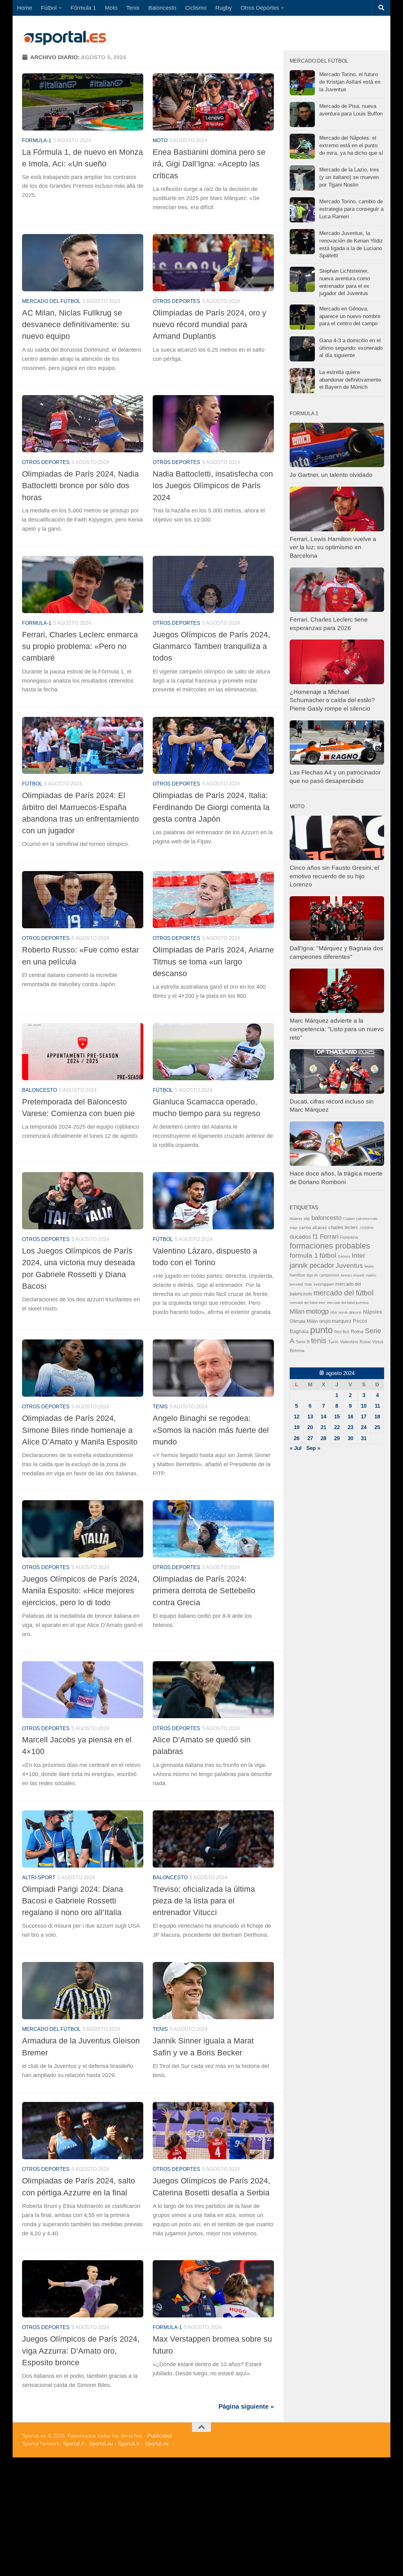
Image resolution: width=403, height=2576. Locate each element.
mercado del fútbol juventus (348, 1303)
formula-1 (37, 140)
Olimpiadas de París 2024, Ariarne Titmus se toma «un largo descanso (213, 961)
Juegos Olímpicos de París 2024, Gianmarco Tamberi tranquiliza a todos (211, 646)
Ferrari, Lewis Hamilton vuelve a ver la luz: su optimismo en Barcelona (333, 547)
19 (297, 1427)
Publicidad (159, 2436)
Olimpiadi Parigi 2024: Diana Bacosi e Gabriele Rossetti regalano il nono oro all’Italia (73, 1901)
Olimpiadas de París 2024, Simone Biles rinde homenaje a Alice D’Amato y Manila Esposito (80, 1430)
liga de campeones (323, 1275)
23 (350, 1427)
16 (350, 1417)
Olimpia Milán (304, 1321)
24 (364, 1427)
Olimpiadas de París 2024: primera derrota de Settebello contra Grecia (204, 1591)
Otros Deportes (260, 8)
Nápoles (372, 1312)
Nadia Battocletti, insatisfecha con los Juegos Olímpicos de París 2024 (213, 486)
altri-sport (39, 1878)
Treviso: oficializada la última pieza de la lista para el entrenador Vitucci (204, 1901)
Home (25, 8)
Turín (333, 1342)
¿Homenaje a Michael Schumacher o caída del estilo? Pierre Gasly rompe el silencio (332, 700)
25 (377, 1427)
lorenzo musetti (353, 1275)
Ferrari (329, 1237)
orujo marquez (335, 1321)
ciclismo (367, 1228)
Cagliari (349, 1219)
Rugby (224, 8)
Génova (344, 1256)
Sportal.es (157, 2444)
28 (323, 1438)
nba (334, 1312)
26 (297, 1438)
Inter (358, 1255)
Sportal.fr (129, 2444)
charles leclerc (343, 1227)
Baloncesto (162, 8)
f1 (315, 1236)
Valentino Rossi (355, 1342)
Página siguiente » (246, 2406)
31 (364, 1438)
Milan (297, 1311)
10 (364, 1406)
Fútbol (49, 8)
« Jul (296, 1448)
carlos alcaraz (313, 1227)
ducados (300, 1237)
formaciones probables (330, 1246)
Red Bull (342, 1332)
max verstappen (319, 1284)
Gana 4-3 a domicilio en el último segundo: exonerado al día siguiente (351, 348)
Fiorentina (349, 1237)
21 (323, 1427)
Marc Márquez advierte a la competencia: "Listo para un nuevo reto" (337, 1029)
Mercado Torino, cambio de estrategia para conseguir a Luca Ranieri (351, 209)
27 (310, 1438)
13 (310, 1417)
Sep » (313, 1448)
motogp (317, 1311)
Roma (357, 1332)
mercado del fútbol (51, 301)
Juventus (349, 1265)
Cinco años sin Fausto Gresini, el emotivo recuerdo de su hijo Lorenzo (334, 876)
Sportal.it (74, 2444)
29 (337, 1438)
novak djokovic (350, 1312)
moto (160, 140)
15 (337, 1417)
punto (321, 1330)
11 (377, 1406)
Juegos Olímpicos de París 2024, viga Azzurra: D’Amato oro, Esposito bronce (81, 2351)
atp (307, 1218)
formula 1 (304, 1255)
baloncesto (40, 1090)
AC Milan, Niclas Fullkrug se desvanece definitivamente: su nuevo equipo (76, 324)
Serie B (303, 1342)
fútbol (328, 1255)
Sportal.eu (101, 2444)
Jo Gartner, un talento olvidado (331, 475)
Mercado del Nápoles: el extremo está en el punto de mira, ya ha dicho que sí (351, 145)
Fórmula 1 (83, 8)
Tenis (133, 8)
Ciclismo (196, 8)
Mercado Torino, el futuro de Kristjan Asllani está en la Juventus (350, 82)
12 (297, 1417)
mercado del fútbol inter (307, 1303)
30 (350, 1438)
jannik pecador (312, 1265)
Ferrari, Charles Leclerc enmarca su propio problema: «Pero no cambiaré (80, 646)
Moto (111, 8)
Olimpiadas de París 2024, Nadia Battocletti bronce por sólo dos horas (80, 486)
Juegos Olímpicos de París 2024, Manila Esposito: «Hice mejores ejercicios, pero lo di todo (81, 1591)
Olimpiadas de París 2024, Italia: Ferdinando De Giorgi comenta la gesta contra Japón (211, 807)
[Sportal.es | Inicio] (65, 38)
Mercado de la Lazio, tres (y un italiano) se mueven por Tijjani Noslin (349, 177)
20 (310, 1427)
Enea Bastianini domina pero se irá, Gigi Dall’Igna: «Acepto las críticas (209, 164)
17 (364, 1417)
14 (323, 1417)
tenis (319, 1341)
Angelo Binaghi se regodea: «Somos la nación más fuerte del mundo (211, 1430)
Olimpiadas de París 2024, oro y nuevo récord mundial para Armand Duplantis (210, 324)
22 (337, 1427)
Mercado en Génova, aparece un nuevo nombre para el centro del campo (350, 316)
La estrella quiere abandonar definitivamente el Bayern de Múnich (350, 380)
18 (377, 1417)
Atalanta (296, 1219)
